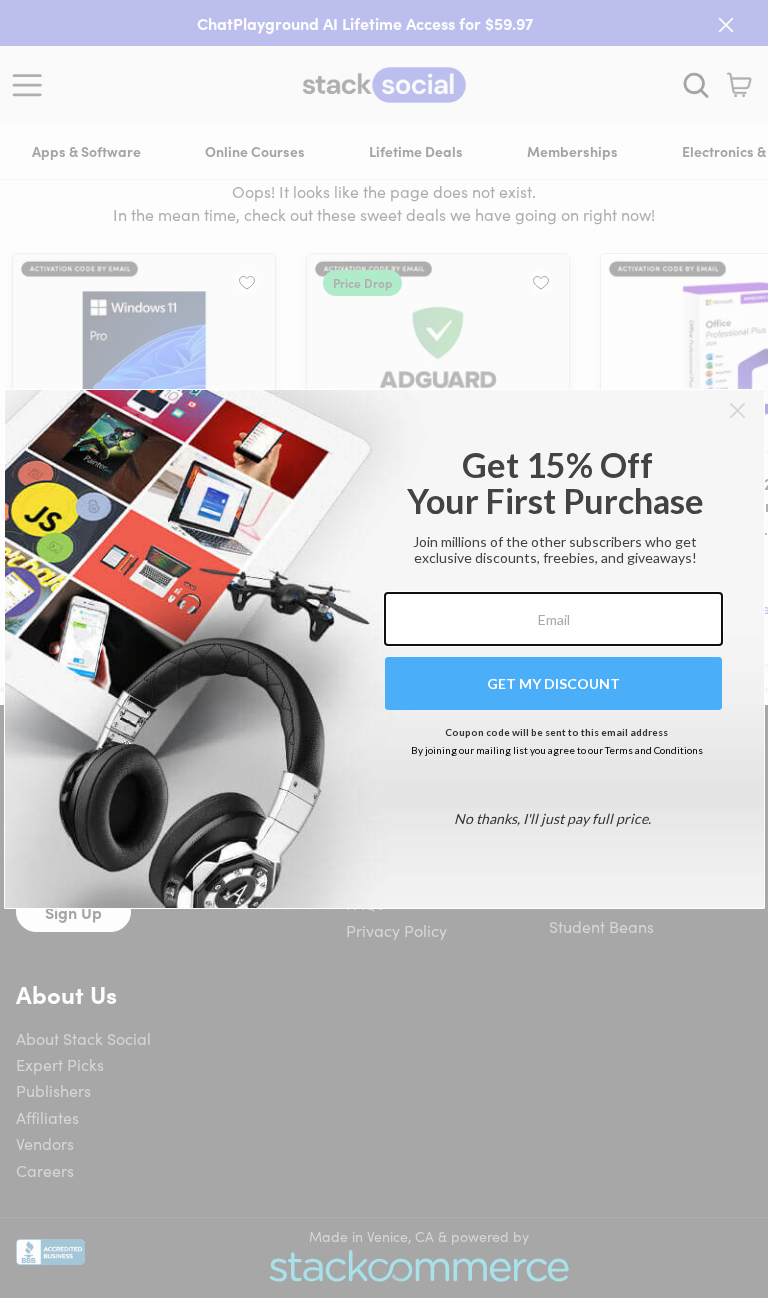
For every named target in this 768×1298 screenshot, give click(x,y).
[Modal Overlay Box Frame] (384, 649)
